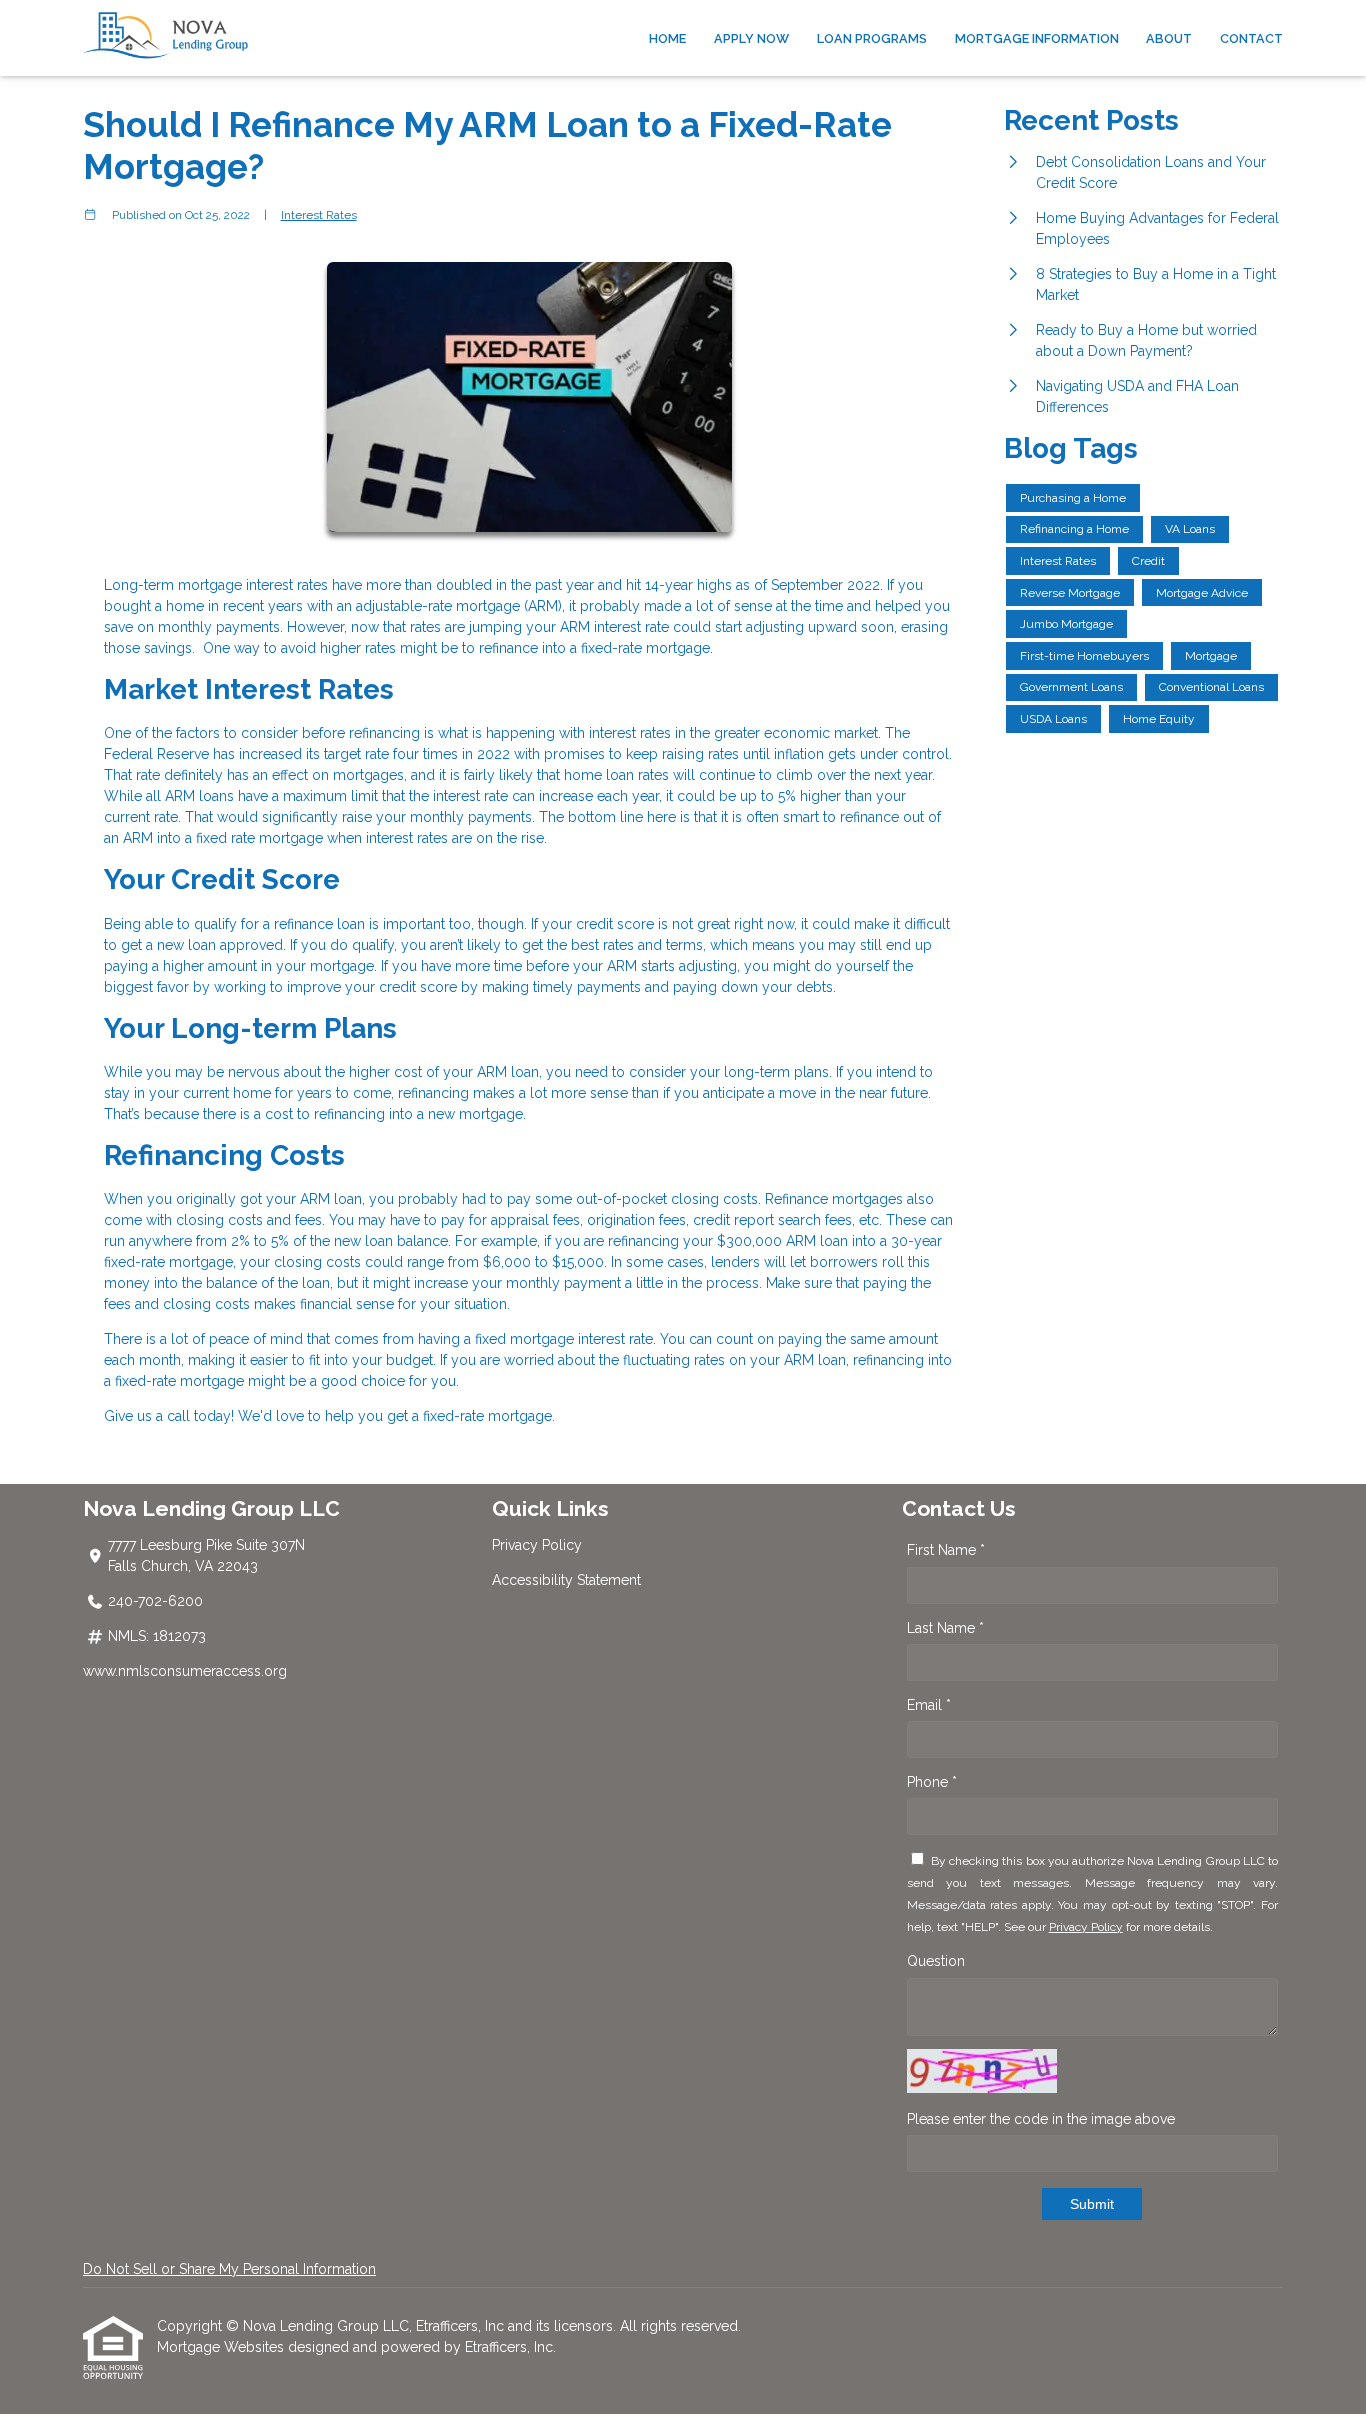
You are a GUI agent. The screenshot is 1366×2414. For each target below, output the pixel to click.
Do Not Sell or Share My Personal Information (229, 2269)
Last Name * (945, 1628)
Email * (929, 1705)
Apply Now (751, 38)
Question (936, 1961)
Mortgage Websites (222, 2347)
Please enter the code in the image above (1041, 2119)
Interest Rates (319, 215)
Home (667, 38)
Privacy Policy (537, 1545)
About (1169, 38)
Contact (1251, 38)
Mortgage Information (1037, 38)
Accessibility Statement (566, 1580)
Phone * (932, 1782)
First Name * (946, 1550)
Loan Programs (872, 38)
